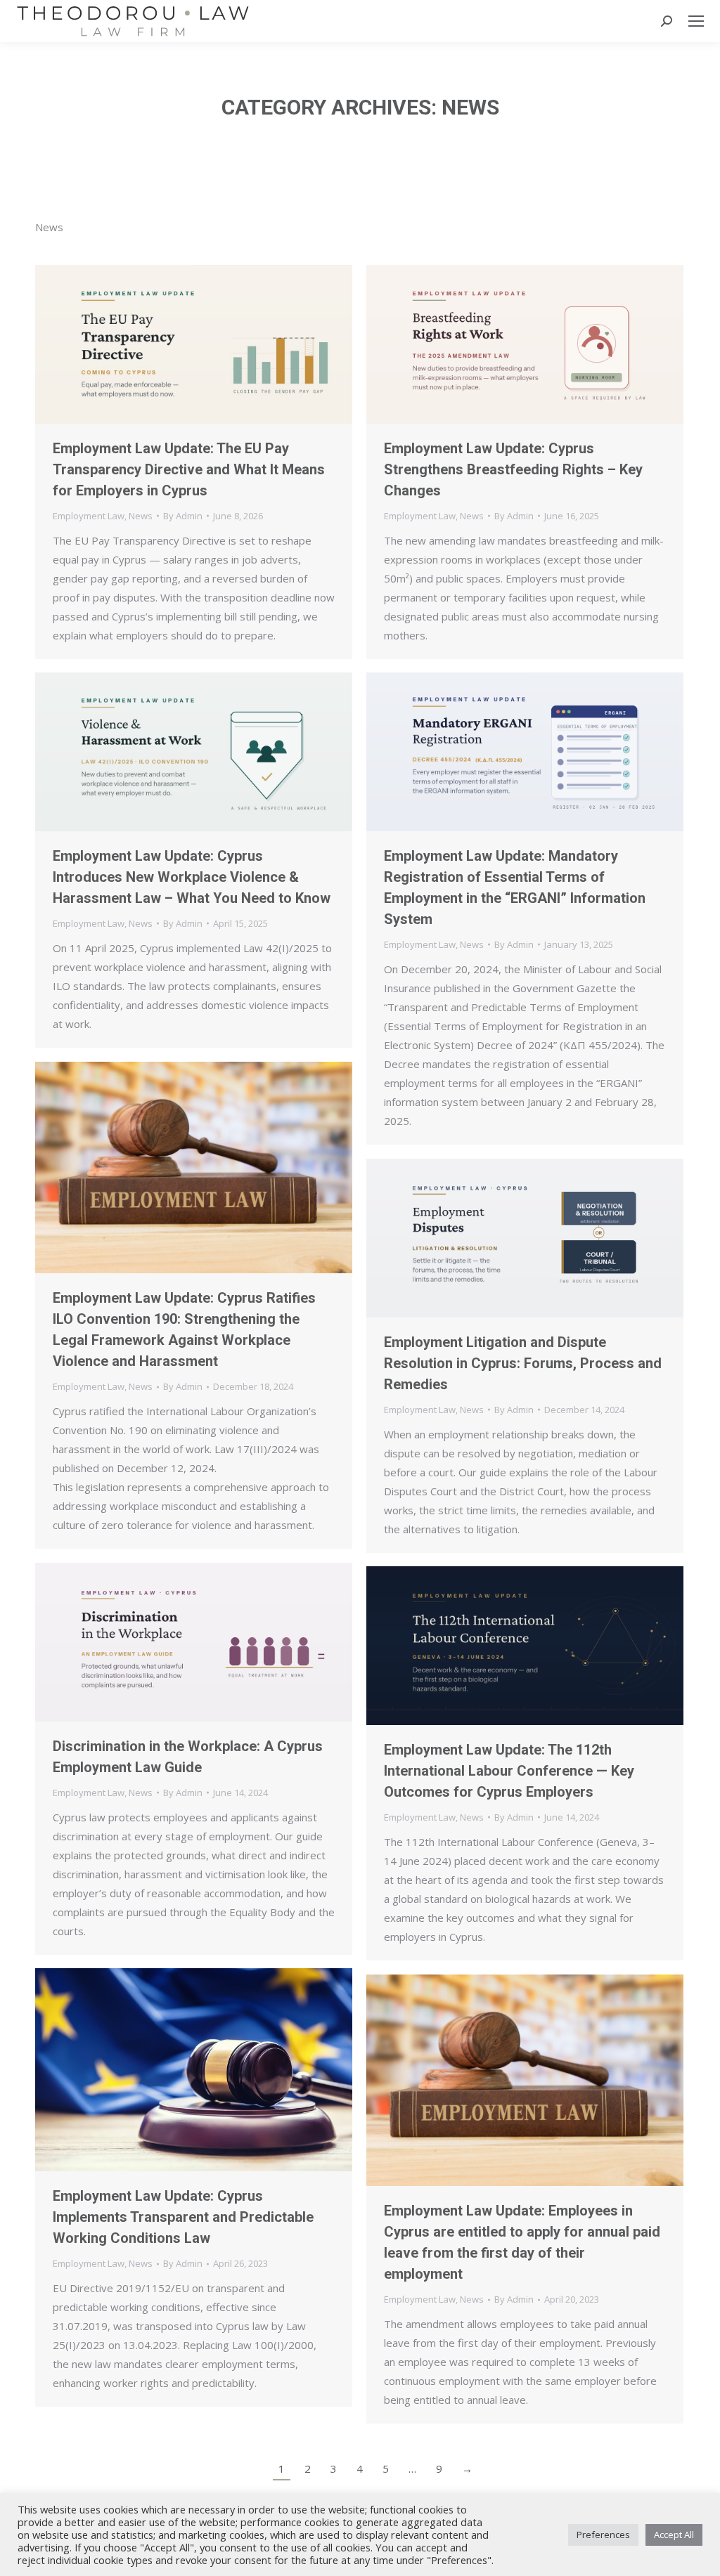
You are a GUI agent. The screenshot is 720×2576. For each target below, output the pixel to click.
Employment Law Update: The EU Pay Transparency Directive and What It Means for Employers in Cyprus (189, 469)
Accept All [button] (674, 2535)
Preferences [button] (603, 2535)
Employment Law (89, 516)
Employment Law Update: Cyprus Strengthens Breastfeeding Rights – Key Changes (513, 469)
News (141, 516)
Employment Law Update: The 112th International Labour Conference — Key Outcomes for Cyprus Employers (509, 1771)
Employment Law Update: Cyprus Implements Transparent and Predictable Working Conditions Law (183, 2217)
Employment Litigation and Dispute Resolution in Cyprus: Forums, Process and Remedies (523, 1363)
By (183, 516)
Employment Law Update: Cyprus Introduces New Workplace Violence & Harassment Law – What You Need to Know (192, 877)
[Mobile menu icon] (696, 21)
